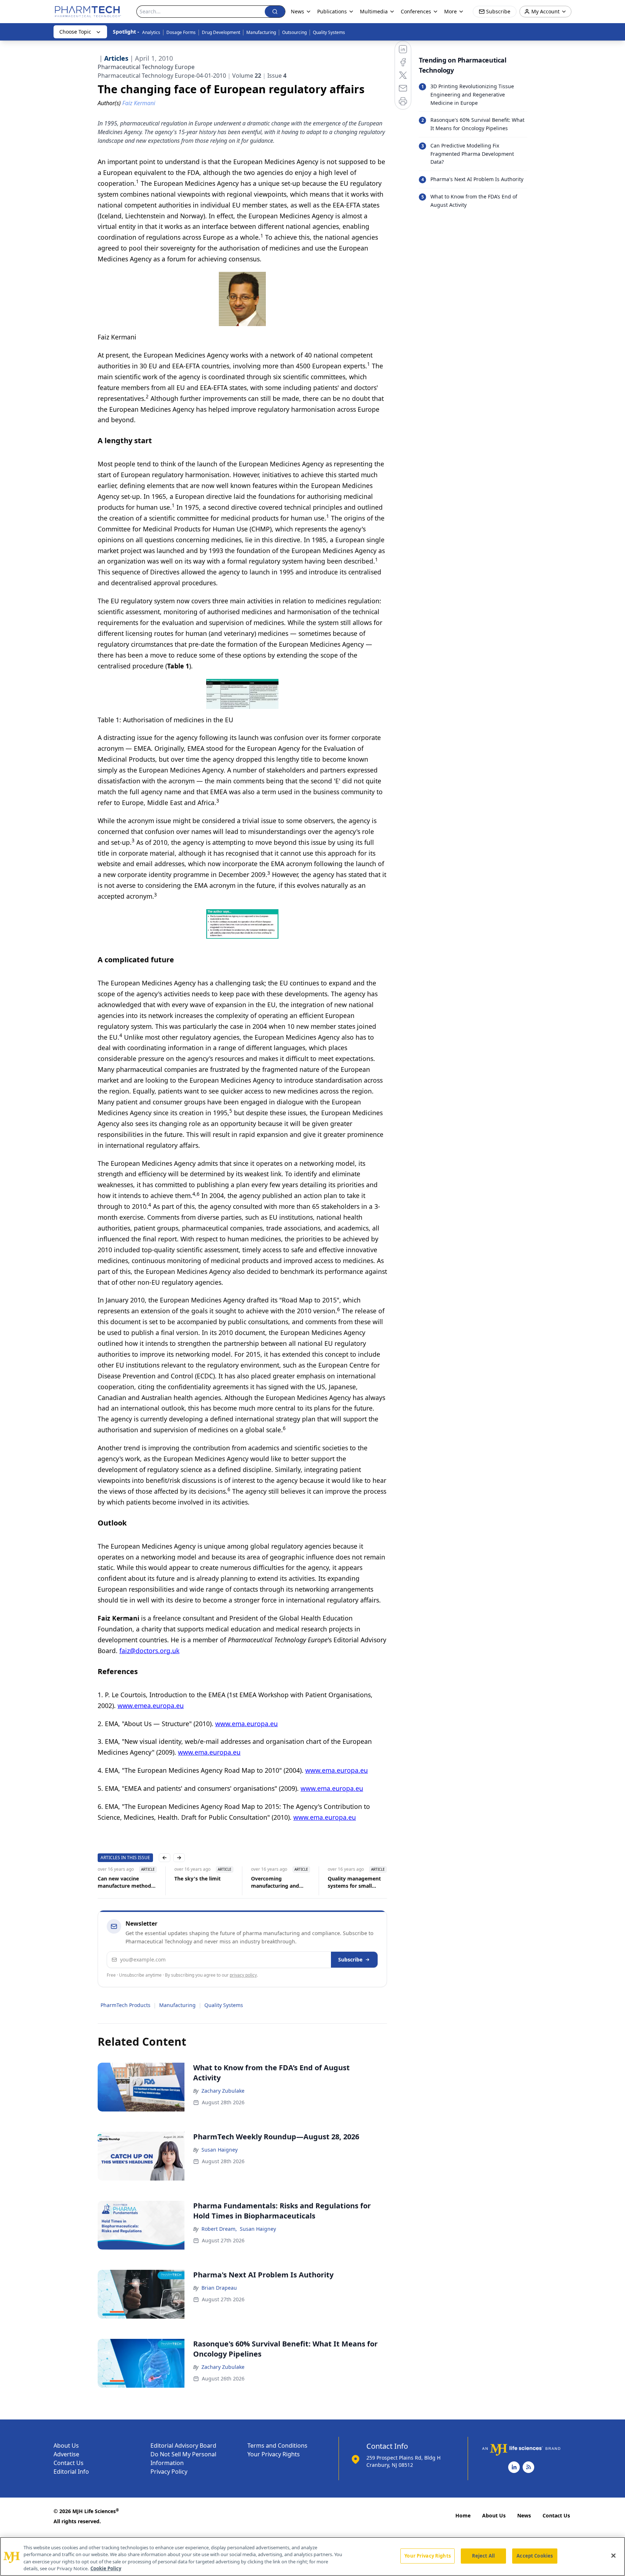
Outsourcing (294, 32)
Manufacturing (261, 32)
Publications (332, 11)
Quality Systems (329, 32)
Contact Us (69, 2463)
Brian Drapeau (219, 2288)
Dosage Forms (181, 32)
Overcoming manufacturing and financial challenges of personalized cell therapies (216, 1882)
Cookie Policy (106, 2568)
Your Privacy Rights (274, 2454)
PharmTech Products (126, 2005)
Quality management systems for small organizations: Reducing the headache (295, 1882)
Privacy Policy (169, 2472)
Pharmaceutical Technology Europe (146, 67)
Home (463, 2515)
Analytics (151, 32)
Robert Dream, (219, 2229)
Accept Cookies (535, 2556)
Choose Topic (75, 32)
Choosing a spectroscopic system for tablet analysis (368, 1882)
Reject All (483, 2556)
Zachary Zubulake (223, 2091)
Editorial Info (71, 2472)
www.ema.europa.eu (246, 1724)
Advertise (66, 2454)
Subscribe (350, 1959)
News (524, 2515)
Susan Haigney (220, 2150)
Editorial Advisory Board (183, 2446)
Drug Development (221, 32)
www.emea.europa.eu (151, 1706)
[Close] (613, 2555)
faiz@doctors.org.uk (149, 1651)
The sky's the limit (135, 1878)
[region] (312, 2556)
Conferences (416, 11)
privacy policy (243, 1975)
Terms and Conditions (277, 2446)
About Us (66, 2446)
